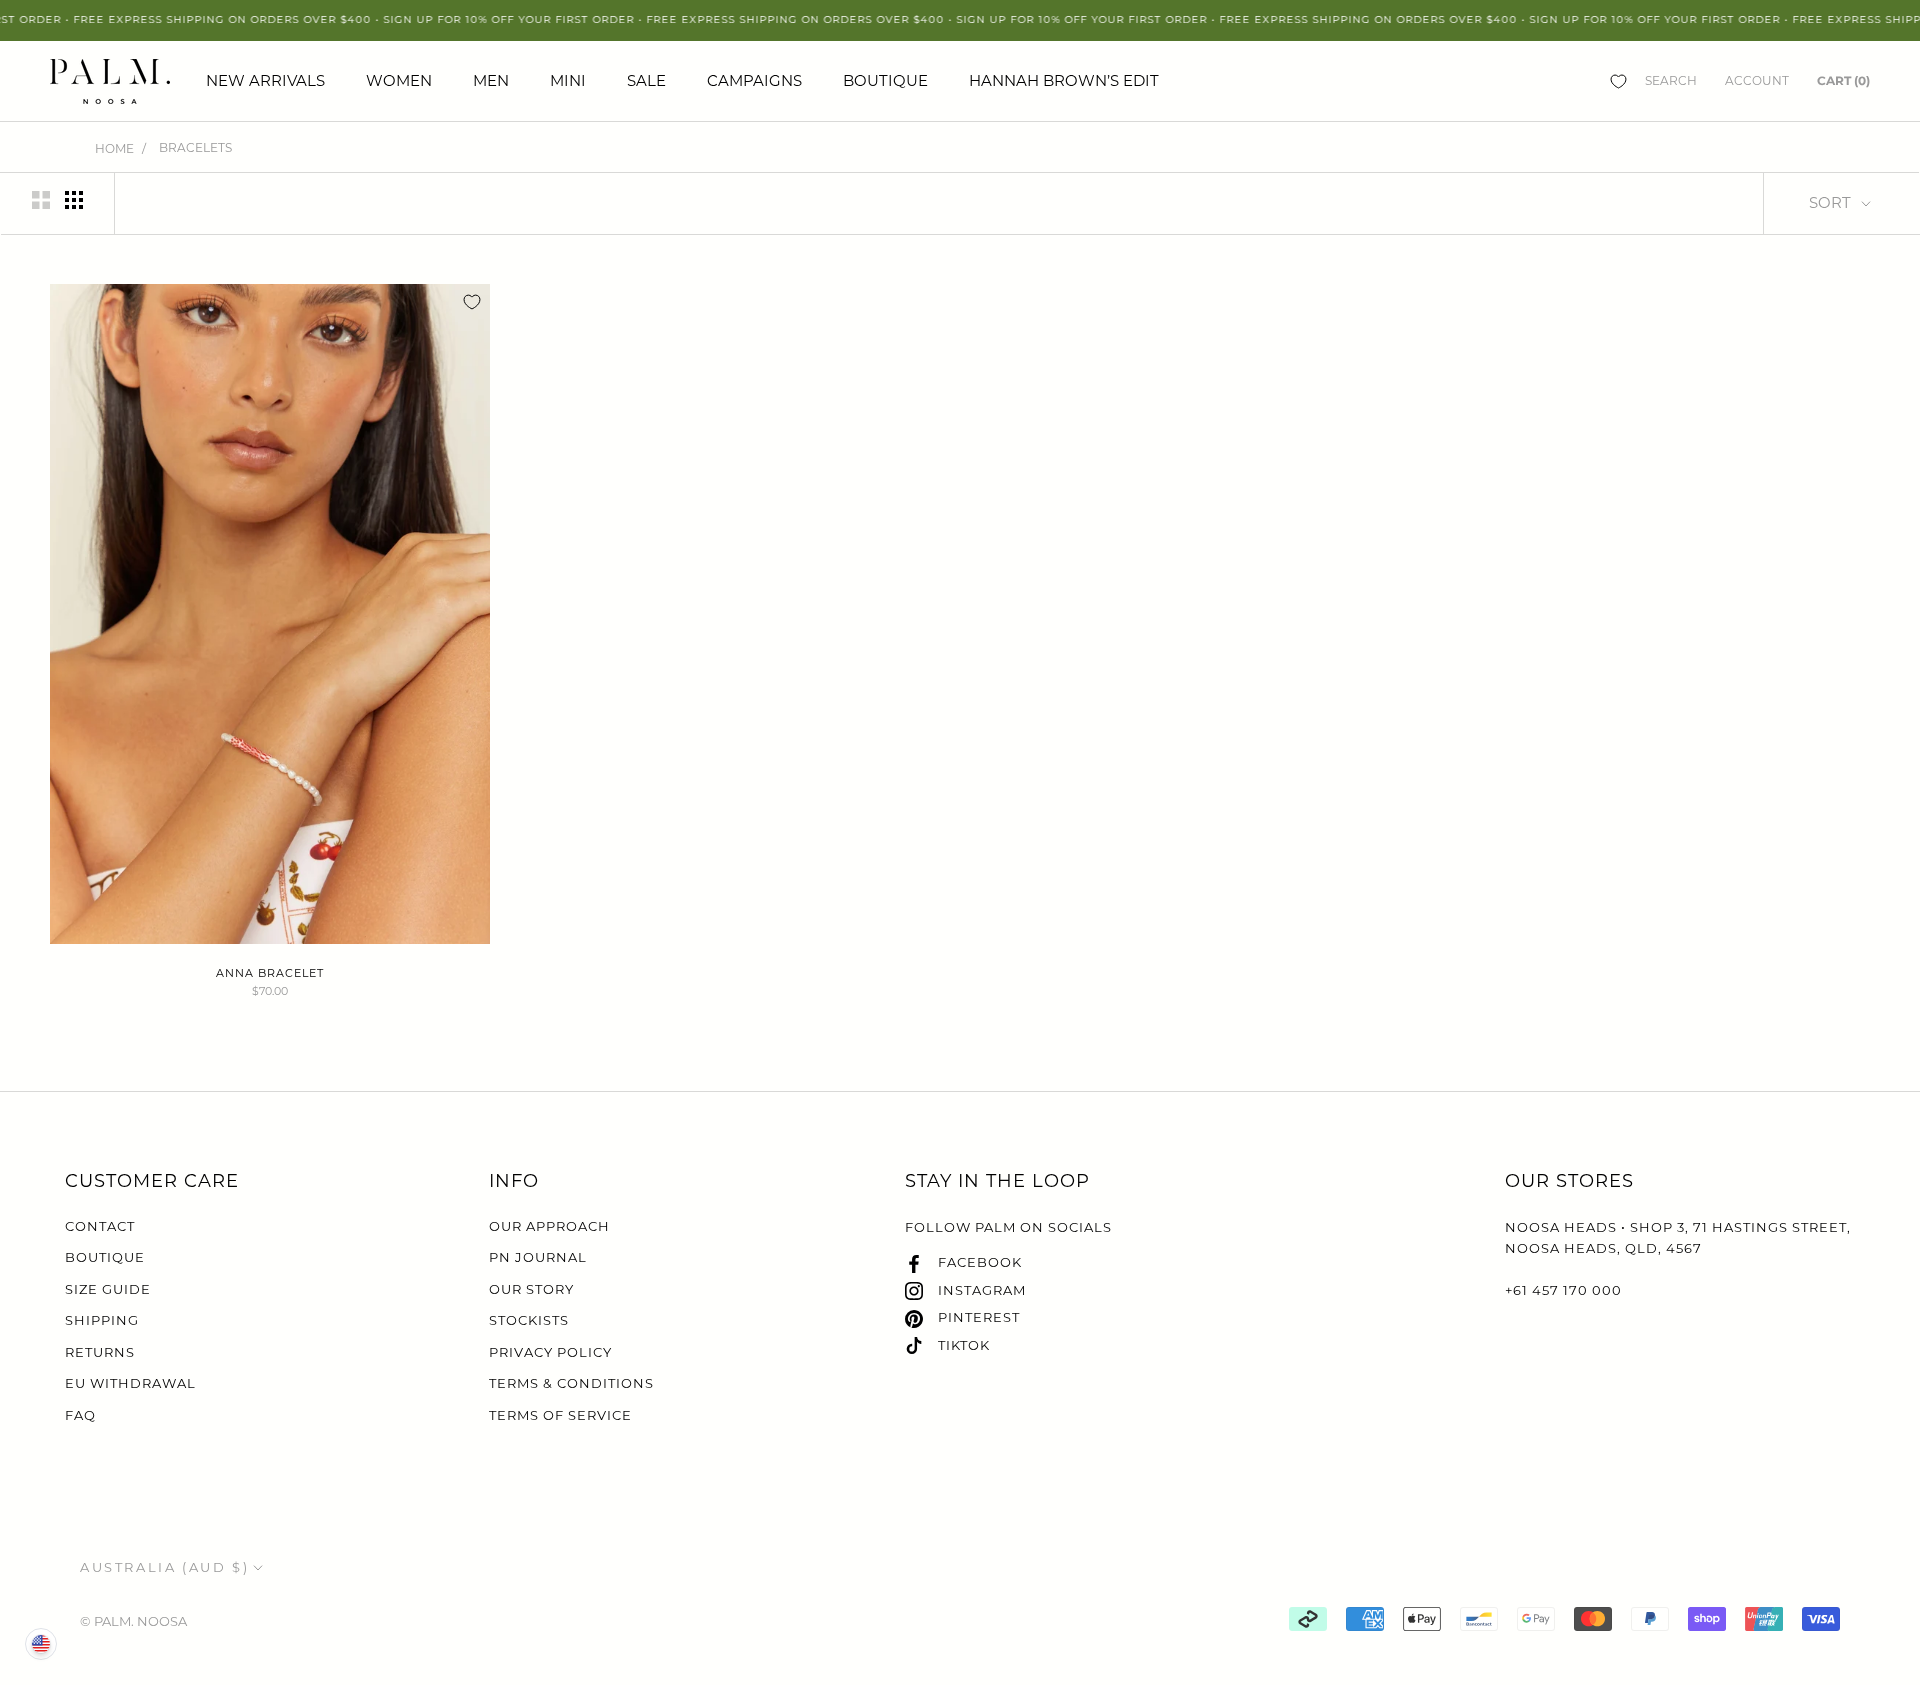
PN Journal (538, 1257)
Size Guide (108, 1289)
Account (1757, 80)
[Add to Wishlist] (472, 302)
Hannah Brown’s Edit (1064, 80)
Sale (646, 80)
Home (114, 147)
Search (1671, 80)
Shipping (102, 1320)
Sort (1832, 202)
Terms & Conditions (571, 1383)
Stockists (529, 1320)
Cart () (1843, 80)
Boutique (885, 80)
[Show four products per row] (74, 200)
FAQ (80, 1415)
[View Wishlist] (1618, 80)
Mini (568, 80)
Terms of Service (560, 1415)
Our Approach (549, 1226)
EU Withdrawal (130, 1383)
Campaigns (754, 80)
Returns (100, 1352)
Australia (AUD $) (164, 1567)
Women (399, 80)
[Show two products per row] (41, 200)
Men (491, 80)
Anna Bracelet (270, 973)
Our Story (531, 1289)
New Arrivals (265, 80)
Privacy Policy (550, 1352)
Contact (100, 1226)
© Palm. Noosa (133, 1621)
